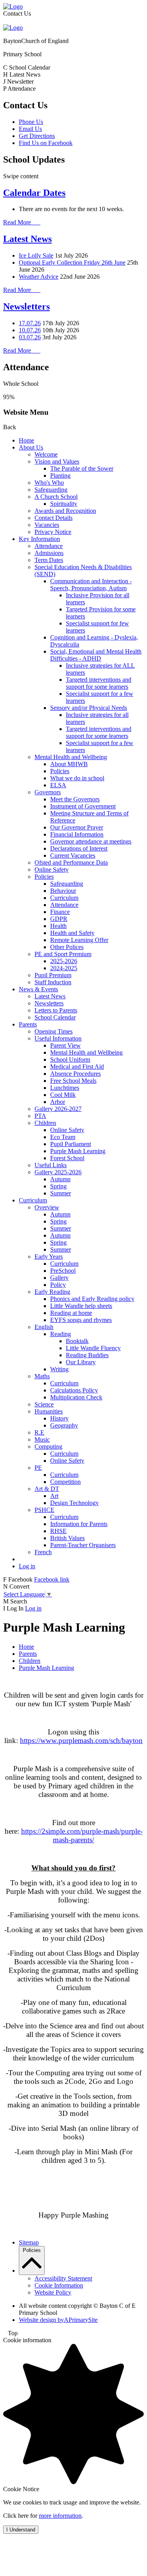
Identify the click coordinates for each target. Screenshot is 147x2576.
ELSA (58, 785)
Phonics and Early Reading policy (92, 1299)
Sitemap (29, 2242)
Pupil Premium (53, 975)
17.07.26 (30, 323)
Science (44, 1404)
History (59, 1418)
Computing (48, 1447)
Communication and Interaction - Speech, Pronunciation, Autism (91, 585)
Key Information (39, 539)
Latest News (27, 239)
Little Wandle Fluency (93, 1348)
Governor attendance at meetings (91, 841)
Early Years (49, 1257)
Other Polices (67, 947)
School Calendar (55, 1017)
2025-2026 (64, 961)
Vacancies (47, 525)
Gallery (59, 1278)
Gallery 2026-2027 (58, 1109)
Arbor (58, 1102)
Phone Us (31, 122)
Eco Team (63, 1137)
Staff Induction (53, 982)
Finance (60, 912)
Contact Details (54, 518)
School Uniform (70, 1060)
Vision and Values (57, 461)
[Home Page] (13, 6)
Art (54, 1496)
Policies (60, 771)
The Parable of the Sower (82, 468)
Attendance (49, 546)
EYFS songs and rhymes (81, 1320)
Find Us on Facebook (46, 143)
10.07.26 (30, 330)
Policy (58, 1285)
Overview (47, 1207)
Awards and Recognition (65, 511)
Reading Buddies (87, 1355)
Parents (28, 1024)
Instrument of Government (83, 806)
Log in (27, 1566)
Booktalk (77, 1341)
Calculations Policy (74, 1390)
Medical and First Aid (77, 1067)
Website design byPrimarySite (58, 2320)
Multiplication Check (76, 1397)
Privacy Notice (53, 532)
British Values (67, 1538)
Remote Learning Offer (79, 940)
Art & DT (47, 1489)
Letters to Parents (56, 1010)
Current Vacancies (73, 855)
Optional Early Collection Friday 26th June (72, 262)
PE (38, 1468)
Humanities (49, 1411)
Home (26, 440)
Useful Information (58, 1038)
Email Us (30, 129)
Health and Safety (72, 933)
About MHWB (69, 764)
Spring (58, 1186)
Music (42, 1439)
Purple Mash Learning (78, 1151)
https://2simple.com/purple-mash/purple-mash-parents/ (82, 1835)
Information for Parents (79, 1524)
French (43, 1552)
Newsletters (26, 306)
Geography (64, 1425)
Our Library (81, 1362)
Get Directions (37, 136)
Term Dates (49, 560)
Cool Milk (63, 1095)
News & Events (38, 989)
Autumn (60, 1179)
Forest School (67, 1158)
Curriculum (64, 898)
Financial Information (77, 834)
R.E (39, 1432)
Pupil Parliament (71, 1144)
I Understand (21, 2530)
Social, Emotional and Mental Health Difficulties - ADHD (96, 655)
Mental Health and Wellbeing (71, 757)
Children (45, 1123)
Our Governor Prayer (77, 827)
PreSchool (63, 1271)
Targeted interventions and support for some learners (99, 683)
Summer (61, 1193)
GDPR (59, 919)
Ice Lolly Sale (36, 255)
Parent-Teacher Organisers (83, 1545)
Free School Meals (73, 1081)
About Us (31, 447)
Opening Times (54, 1031)
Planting (60, 476)
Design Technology (74, 1503)
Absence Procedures (75, 1074)
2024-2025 (64, 968)
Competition (65, 1482)
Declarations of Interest (79, 848)
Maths (42, 1376)
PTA (40, 1116)
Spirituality (64, 504)
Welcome (46, 454)
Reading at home (71, 1313)
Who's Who (49, 483)
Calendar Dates (34, 193)
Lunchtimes (65, 1088)
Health (58, 926)
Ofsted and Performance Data (71, 863)
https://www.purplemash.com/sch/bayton (81, 1740)
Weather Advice (39, 277)
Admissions (49, 553)
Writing (59, 1369)
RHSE (58, 1531)
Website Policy (53, 2292)
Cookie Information (59, 2285)
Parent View (65, 1045)
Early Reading (52, 1292)
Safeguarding (51, 490)
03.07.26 (30, 337)
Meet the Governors (75, 799)
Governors (48, 792)
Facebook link (52, 1579)
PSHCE (44, 1510)
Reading (61, 1334)
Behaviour (63, 891)
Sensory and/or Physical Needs (89, 708)
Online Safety (52, 870)
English (44, 1327)
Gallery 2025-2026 (58, 1172)
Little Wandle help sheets (81, 1306)
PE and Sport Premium (63, 954)
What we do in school (77, 778)
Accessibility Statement (63, 2278)
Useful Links (51, 1165)
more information (60, 2516)
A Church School (56, 497)
